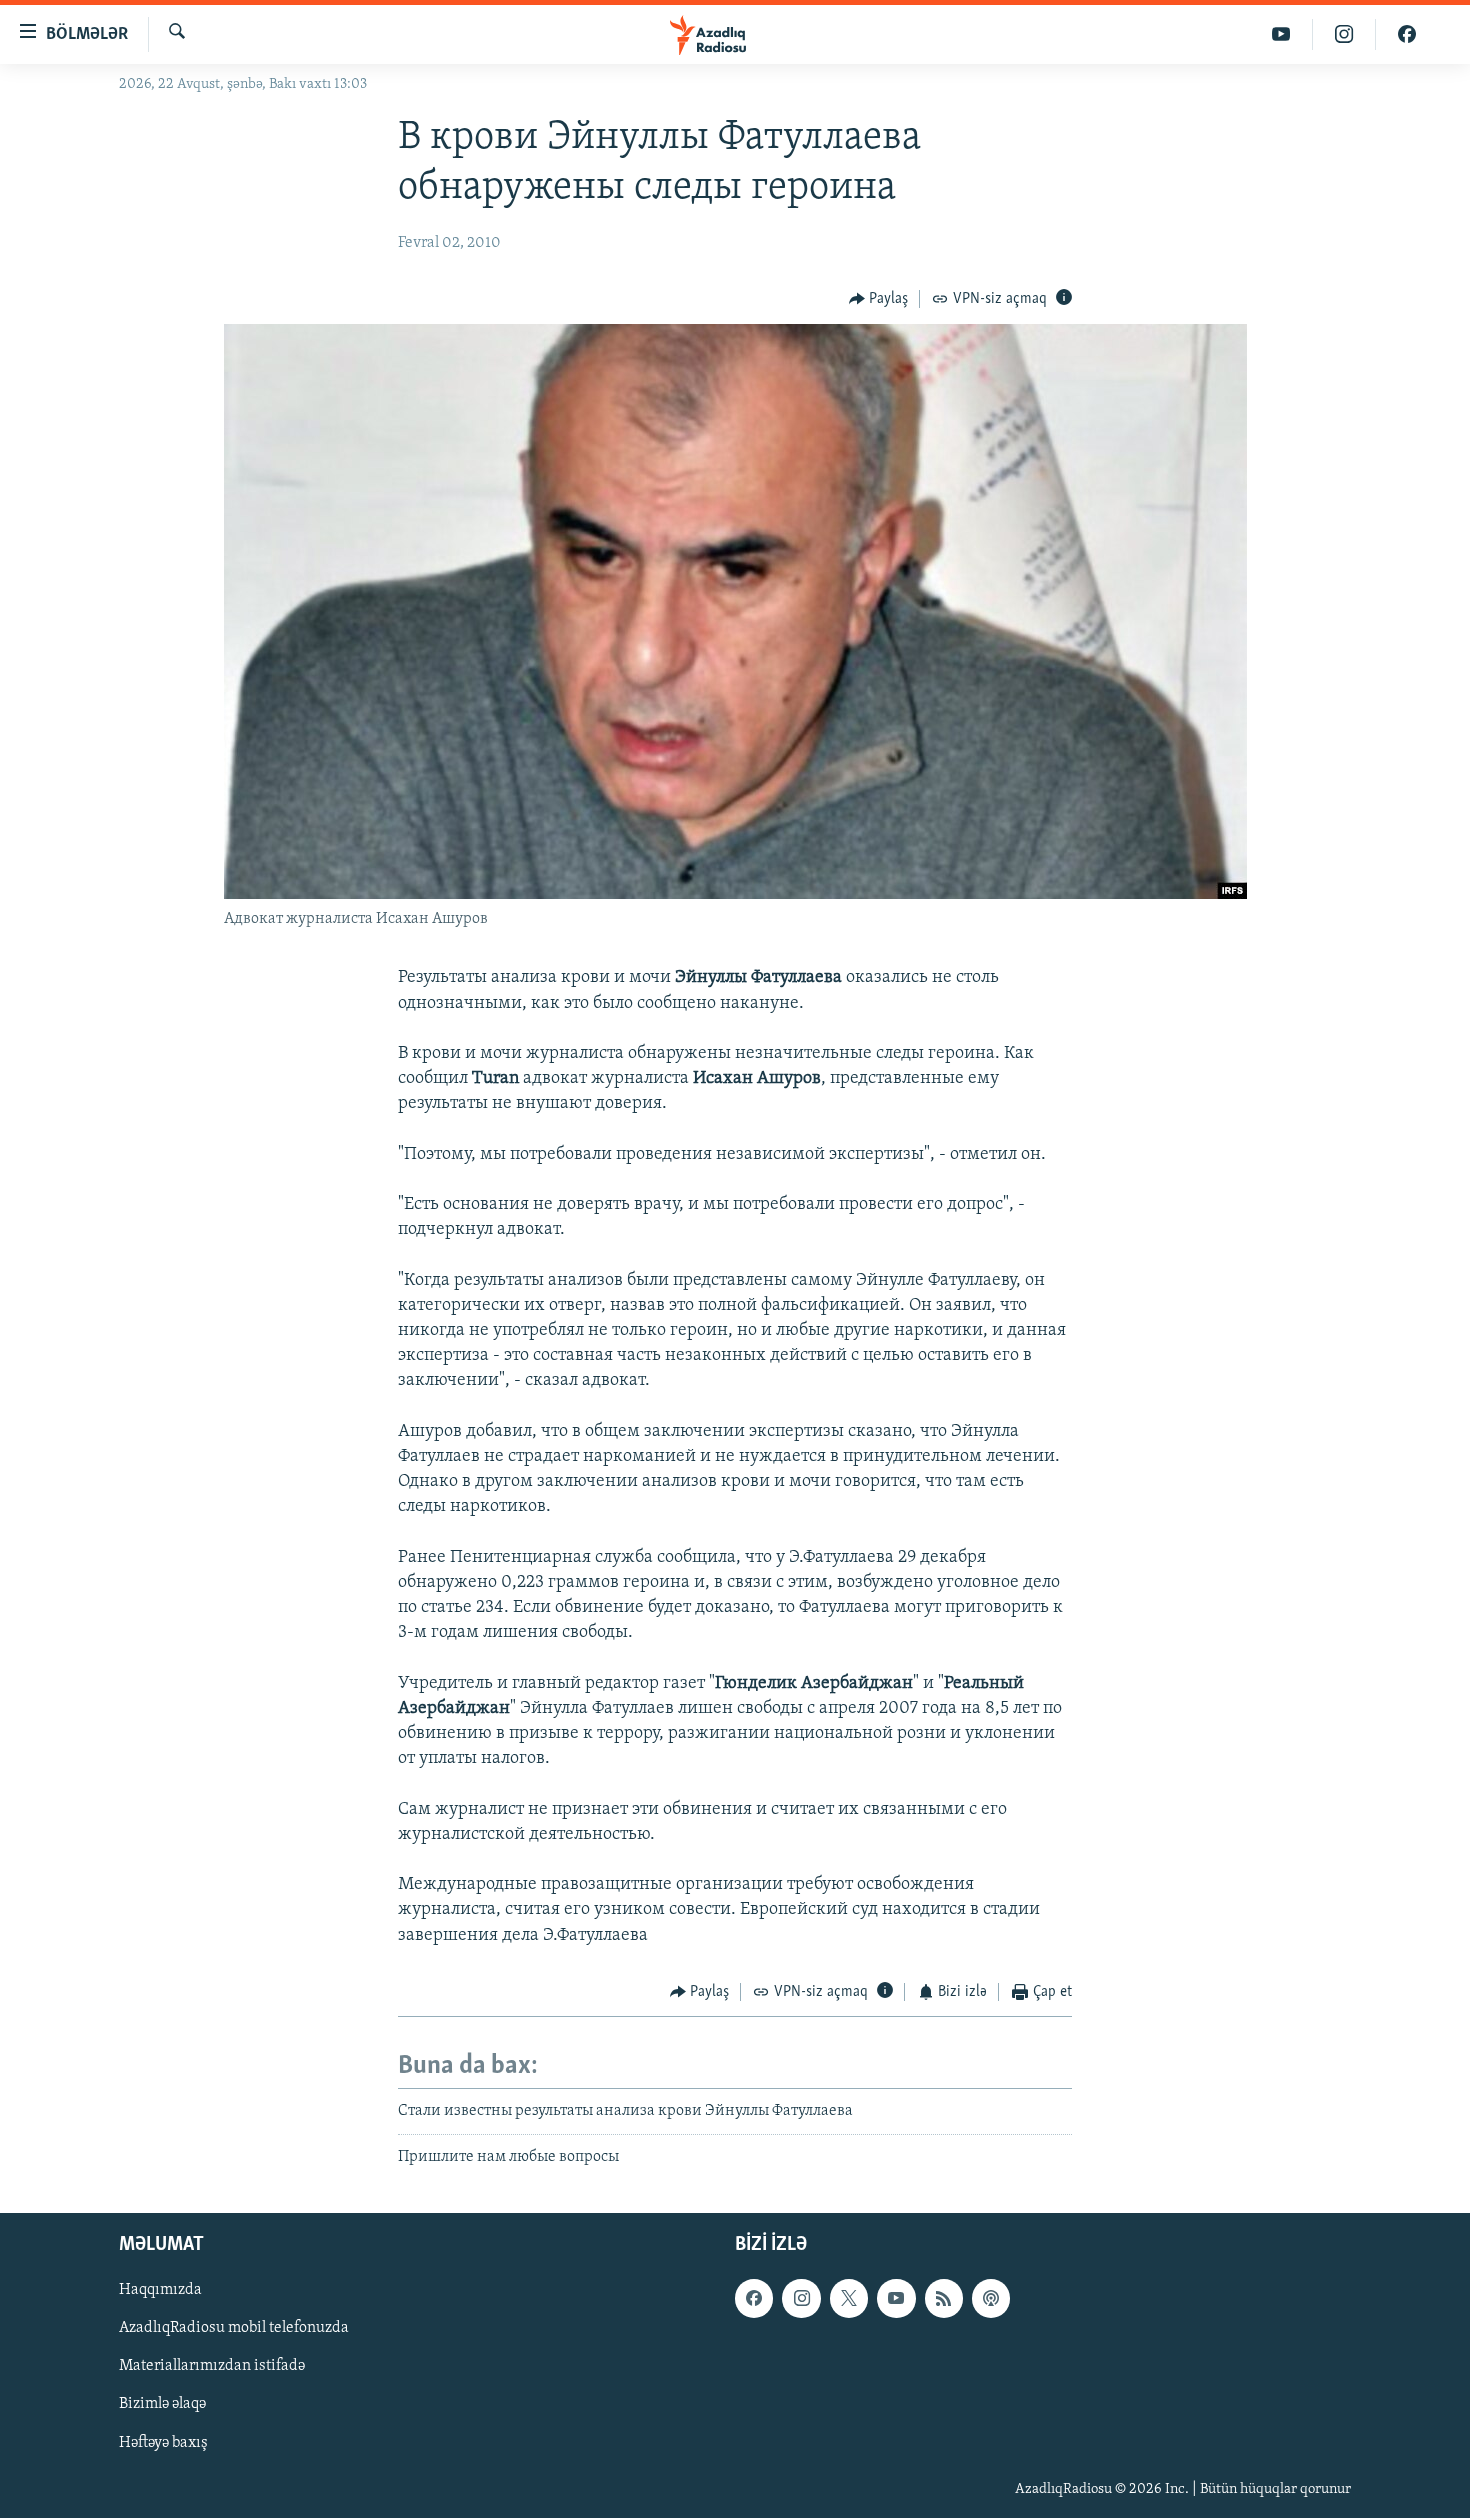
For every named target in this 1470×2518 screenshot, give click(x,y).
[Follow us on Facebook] (754, 2298)
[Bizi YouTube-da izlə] (1281, 34)
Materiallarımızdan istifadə (212, 2366)
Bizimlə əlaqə (162, 2404)
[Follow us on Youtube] (896, 2298)
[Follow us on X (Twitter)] (849, 2298)
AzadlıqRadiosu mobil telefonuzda (234, 2328)
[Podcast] (991, 2298)
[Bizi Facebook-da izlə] (1407, 34)
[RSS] (944, 2298)
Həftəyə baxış (163, 2442)
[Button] (879, 299)
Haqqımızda (160, 2290)
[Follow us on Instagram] (801, 2298)
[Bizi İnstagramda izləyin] (1344, 34)
